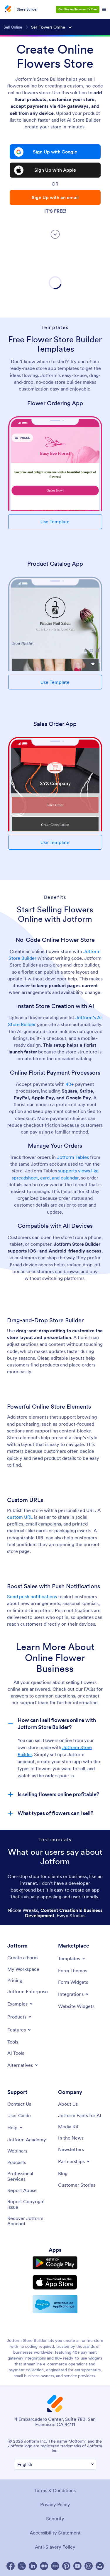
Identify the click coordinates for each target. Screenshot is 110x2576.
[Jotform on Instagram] (89, 2566)
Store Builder (27, 9)
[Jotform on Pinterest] (66, 2566)
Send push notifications (33, 1596)
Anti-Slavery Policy (55, 2547)
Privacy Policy (55, 2504)
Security (55, 2519)
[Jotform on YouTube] (77, 2566)
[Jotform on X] (22, 2566)
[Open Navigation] (104, 9)
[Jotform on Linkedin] (33, 2566)
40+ (70, 1084)
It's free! (55, 211)
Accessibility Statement (55, 2533)
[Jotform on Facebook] (11, 2566)
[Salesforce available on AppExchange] (55, 2304)
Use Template (55, 522)
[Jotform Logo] (7, 9)
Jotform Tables (73, 1157)
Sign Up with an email (55, 197)
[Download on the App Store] (55, 2282)
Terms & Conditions (55, 2490)
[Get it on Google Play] (55, 2263)
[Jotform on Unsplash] (100, 2566)
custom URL (21, 1517)
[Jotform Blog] (55, 2566)
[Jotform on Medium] (44, 2566)
